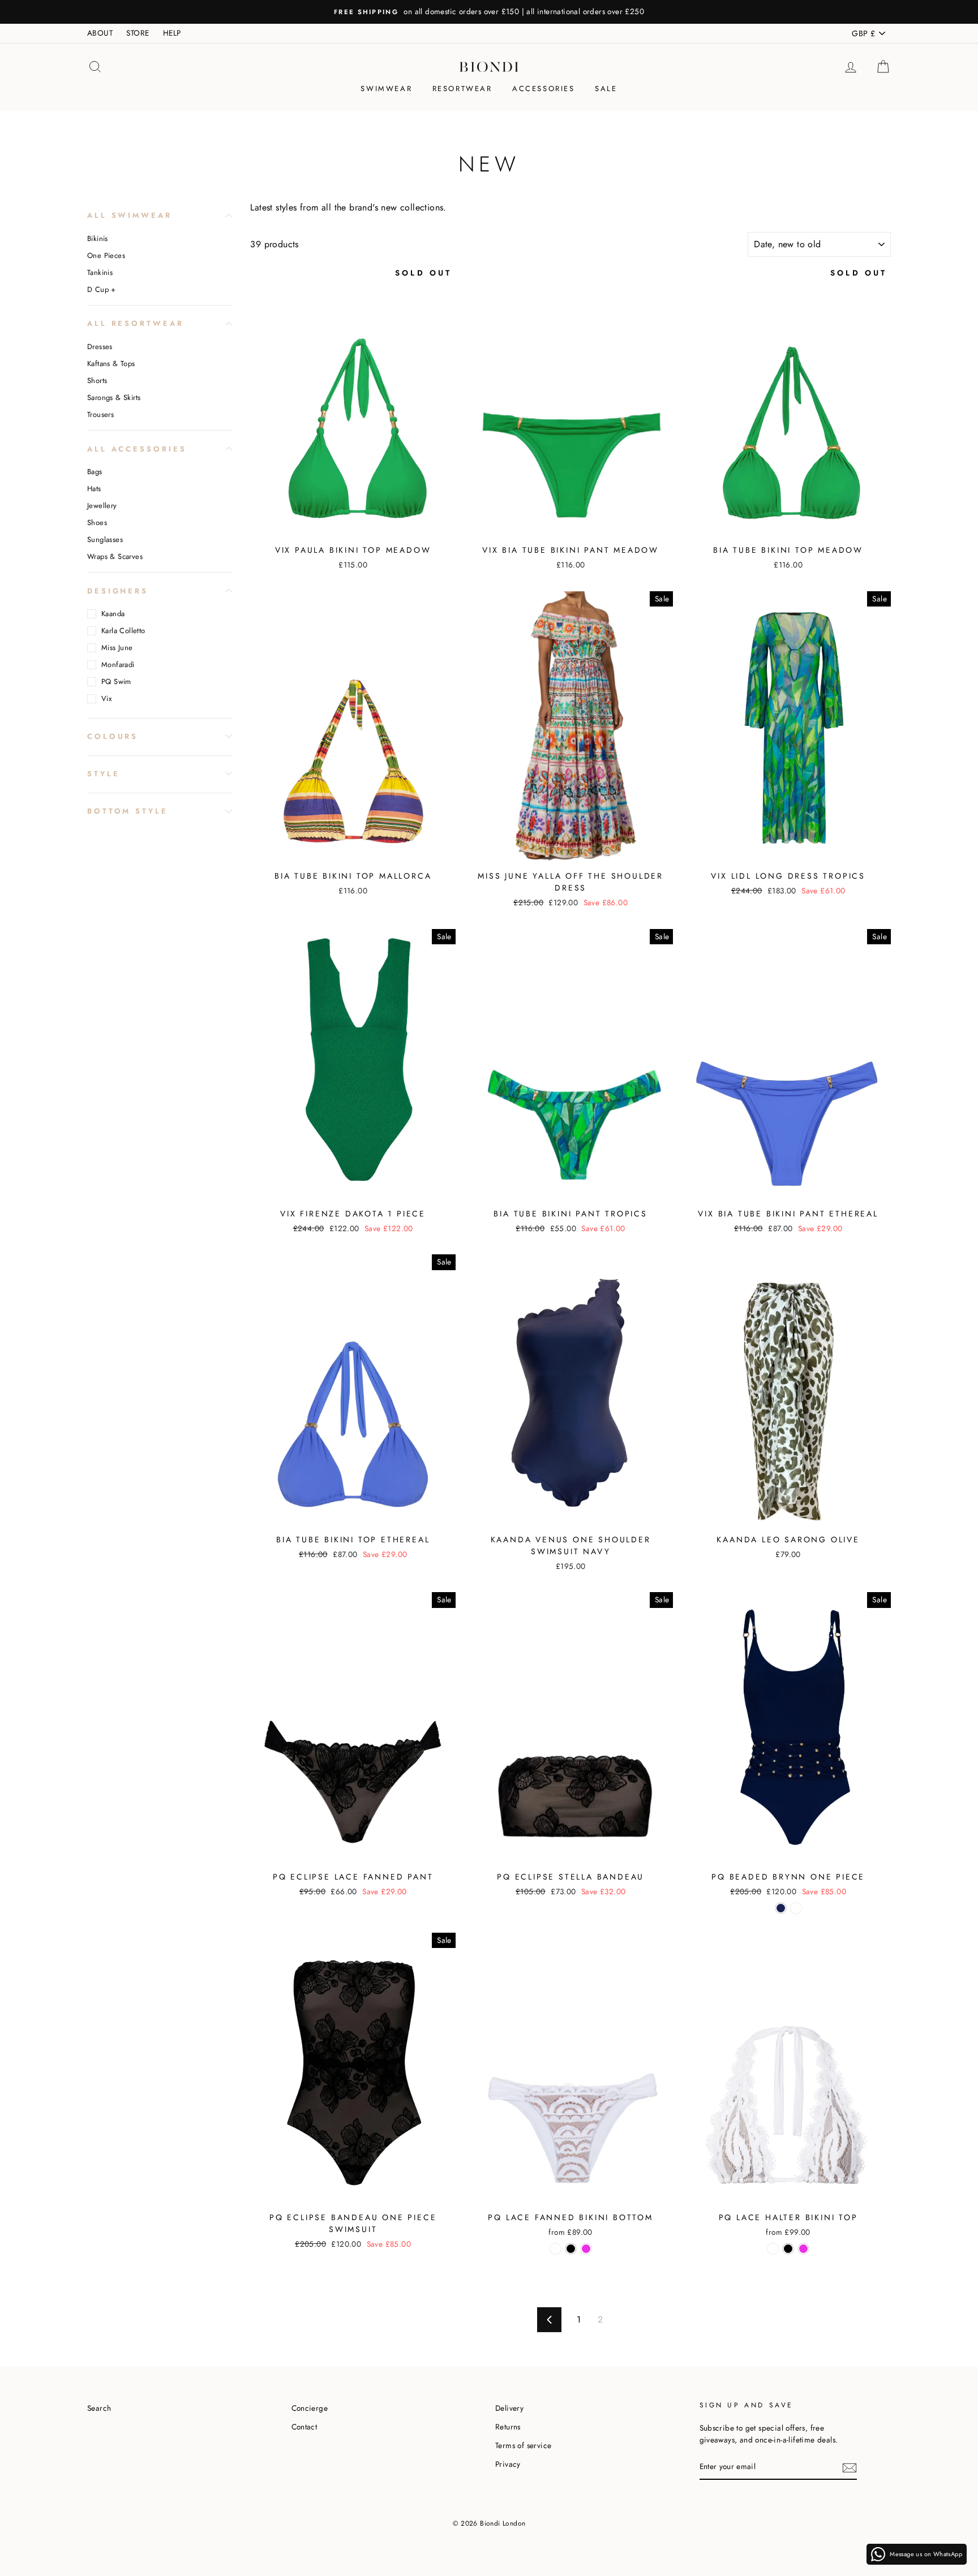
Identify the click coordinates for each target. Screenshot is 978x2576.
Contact (304, 2427)
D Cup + (102, 289)
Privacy (508, 2464)
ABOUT (100, 33)
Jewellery (102, 506)
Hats (94, 489)
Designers (118, 590)
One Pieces (106, 255)
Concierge (310, 2408)
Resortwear (462, 89)
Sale (606, 89)
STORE (138, 33)
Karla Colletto (123, 631)
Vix (106, 698)
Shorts (97, 380)
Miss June (117, 648)
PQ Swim (116, 681)
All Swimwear (130, 215)
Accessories (544, 89)
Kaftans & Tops (111, 364)
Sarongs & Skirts (114, 397)
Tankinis (100, 272)
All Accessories (137, 448)
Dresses (100, 347)
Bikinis (98, 238)
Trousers (100, 414)
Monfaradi (118, 665)
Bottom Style (128, 810)
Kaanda (113, 614)
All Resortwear (136, 323)
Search (99, 2408)
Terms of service (523, 2445)
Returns (508, 2427)
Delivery (509, 2408)
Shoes (97, 522)
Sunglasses (105, 539)
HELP (172, 33)
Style (104, 773)
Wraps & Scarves (115, 556)
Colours (113, 736)
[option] (489, 12)
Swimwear (386, 89)
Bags (95, 472)
